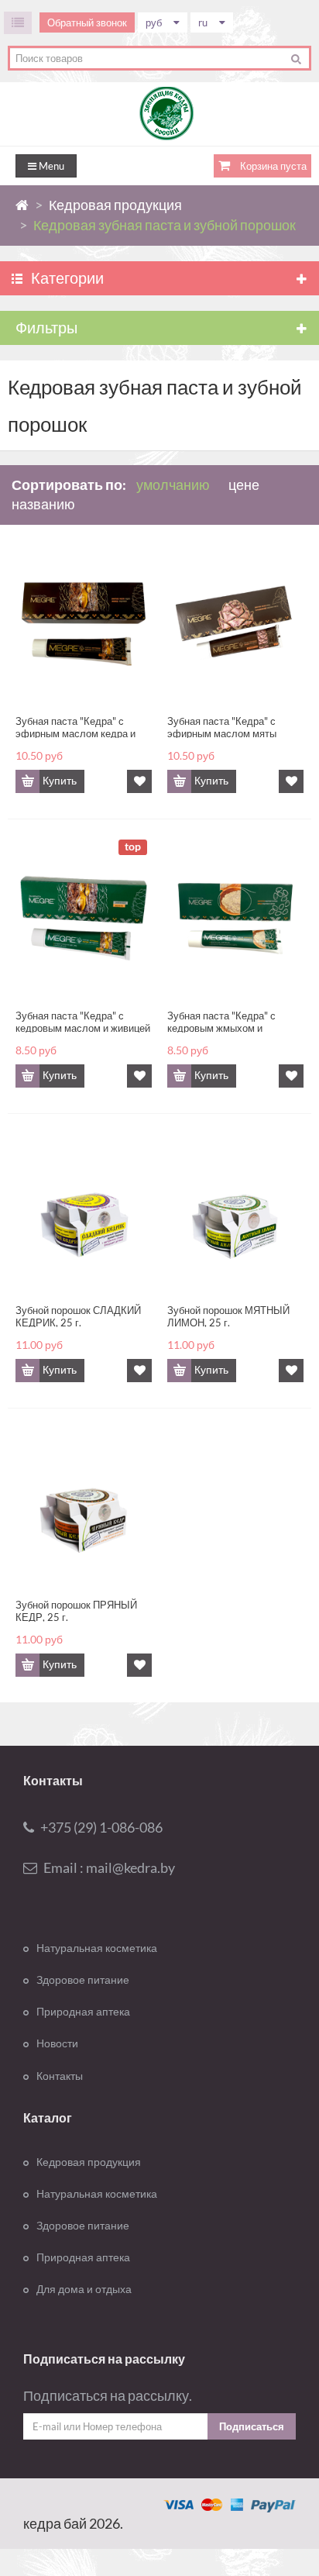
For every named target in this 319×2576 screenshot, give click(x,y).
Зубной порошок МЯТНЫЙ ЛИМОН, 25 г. (228, 1316)
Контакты (60, 2076)
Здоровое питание (83, 1980)
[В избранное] (139, 781)
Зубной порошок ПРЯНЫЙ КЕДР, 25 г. (76, 1610)
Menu (50, 166)
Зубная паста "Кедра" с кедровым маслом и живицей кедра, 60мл (83, 1021)
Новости (57, 2043)
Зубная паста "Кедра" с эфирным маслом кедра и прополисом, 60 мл (75, 726)
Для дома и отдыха (84, 2289)
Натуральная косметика (97, 1948)
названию (43, 504)
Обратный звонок (87, 22)
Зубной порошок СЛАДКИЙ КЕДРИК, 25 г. (78, 1316)
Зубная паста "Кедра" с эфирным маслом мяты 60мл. (222, 726)
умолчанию (173, 485)
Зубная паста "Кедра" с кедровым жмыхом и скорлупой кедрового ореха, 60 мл (232, 1021)
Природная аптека (83, 2012)
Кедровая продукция (89, 2162)
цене (244, 485)
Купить (60, 781)
